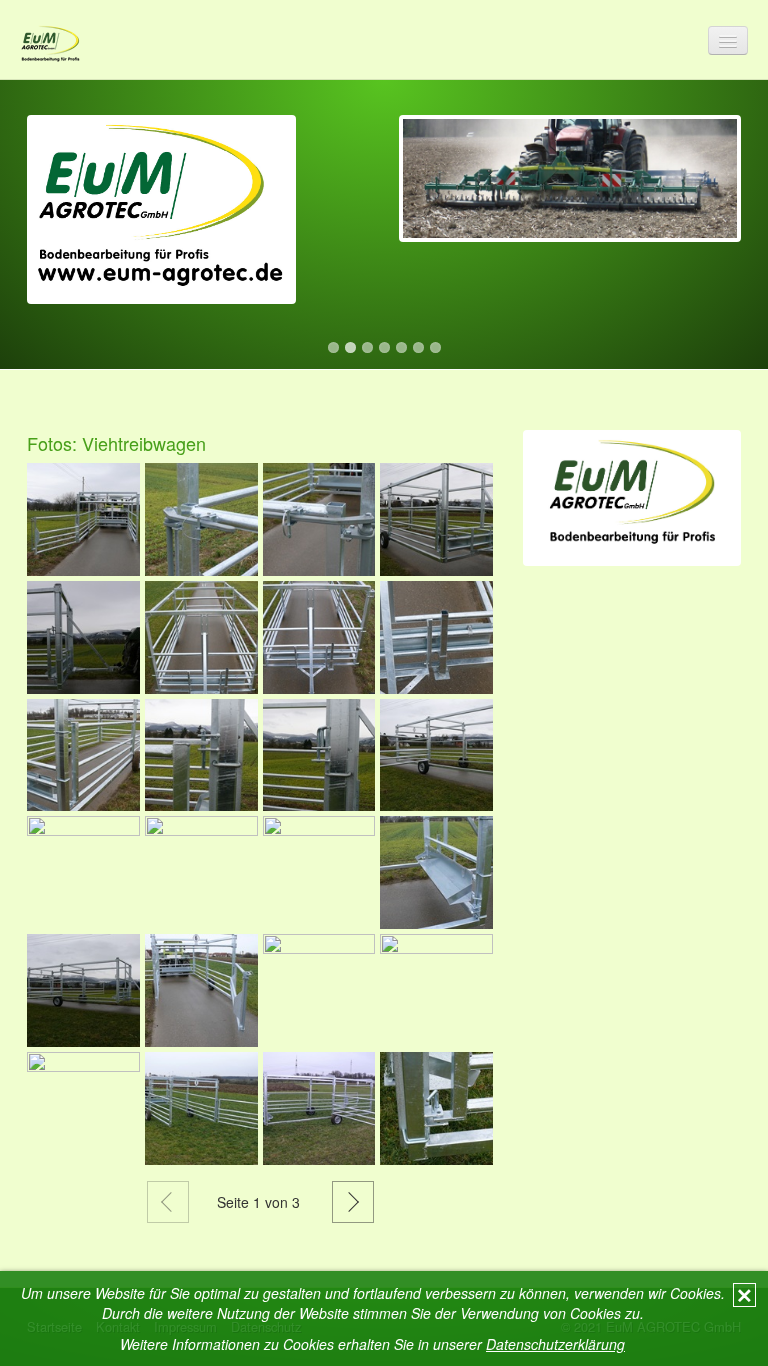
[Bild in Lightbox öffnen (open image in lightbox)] (83, 519)
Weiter (353, 1202)
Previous (42, 100)
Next (726, 100)
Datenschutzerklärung (555, 1344)
